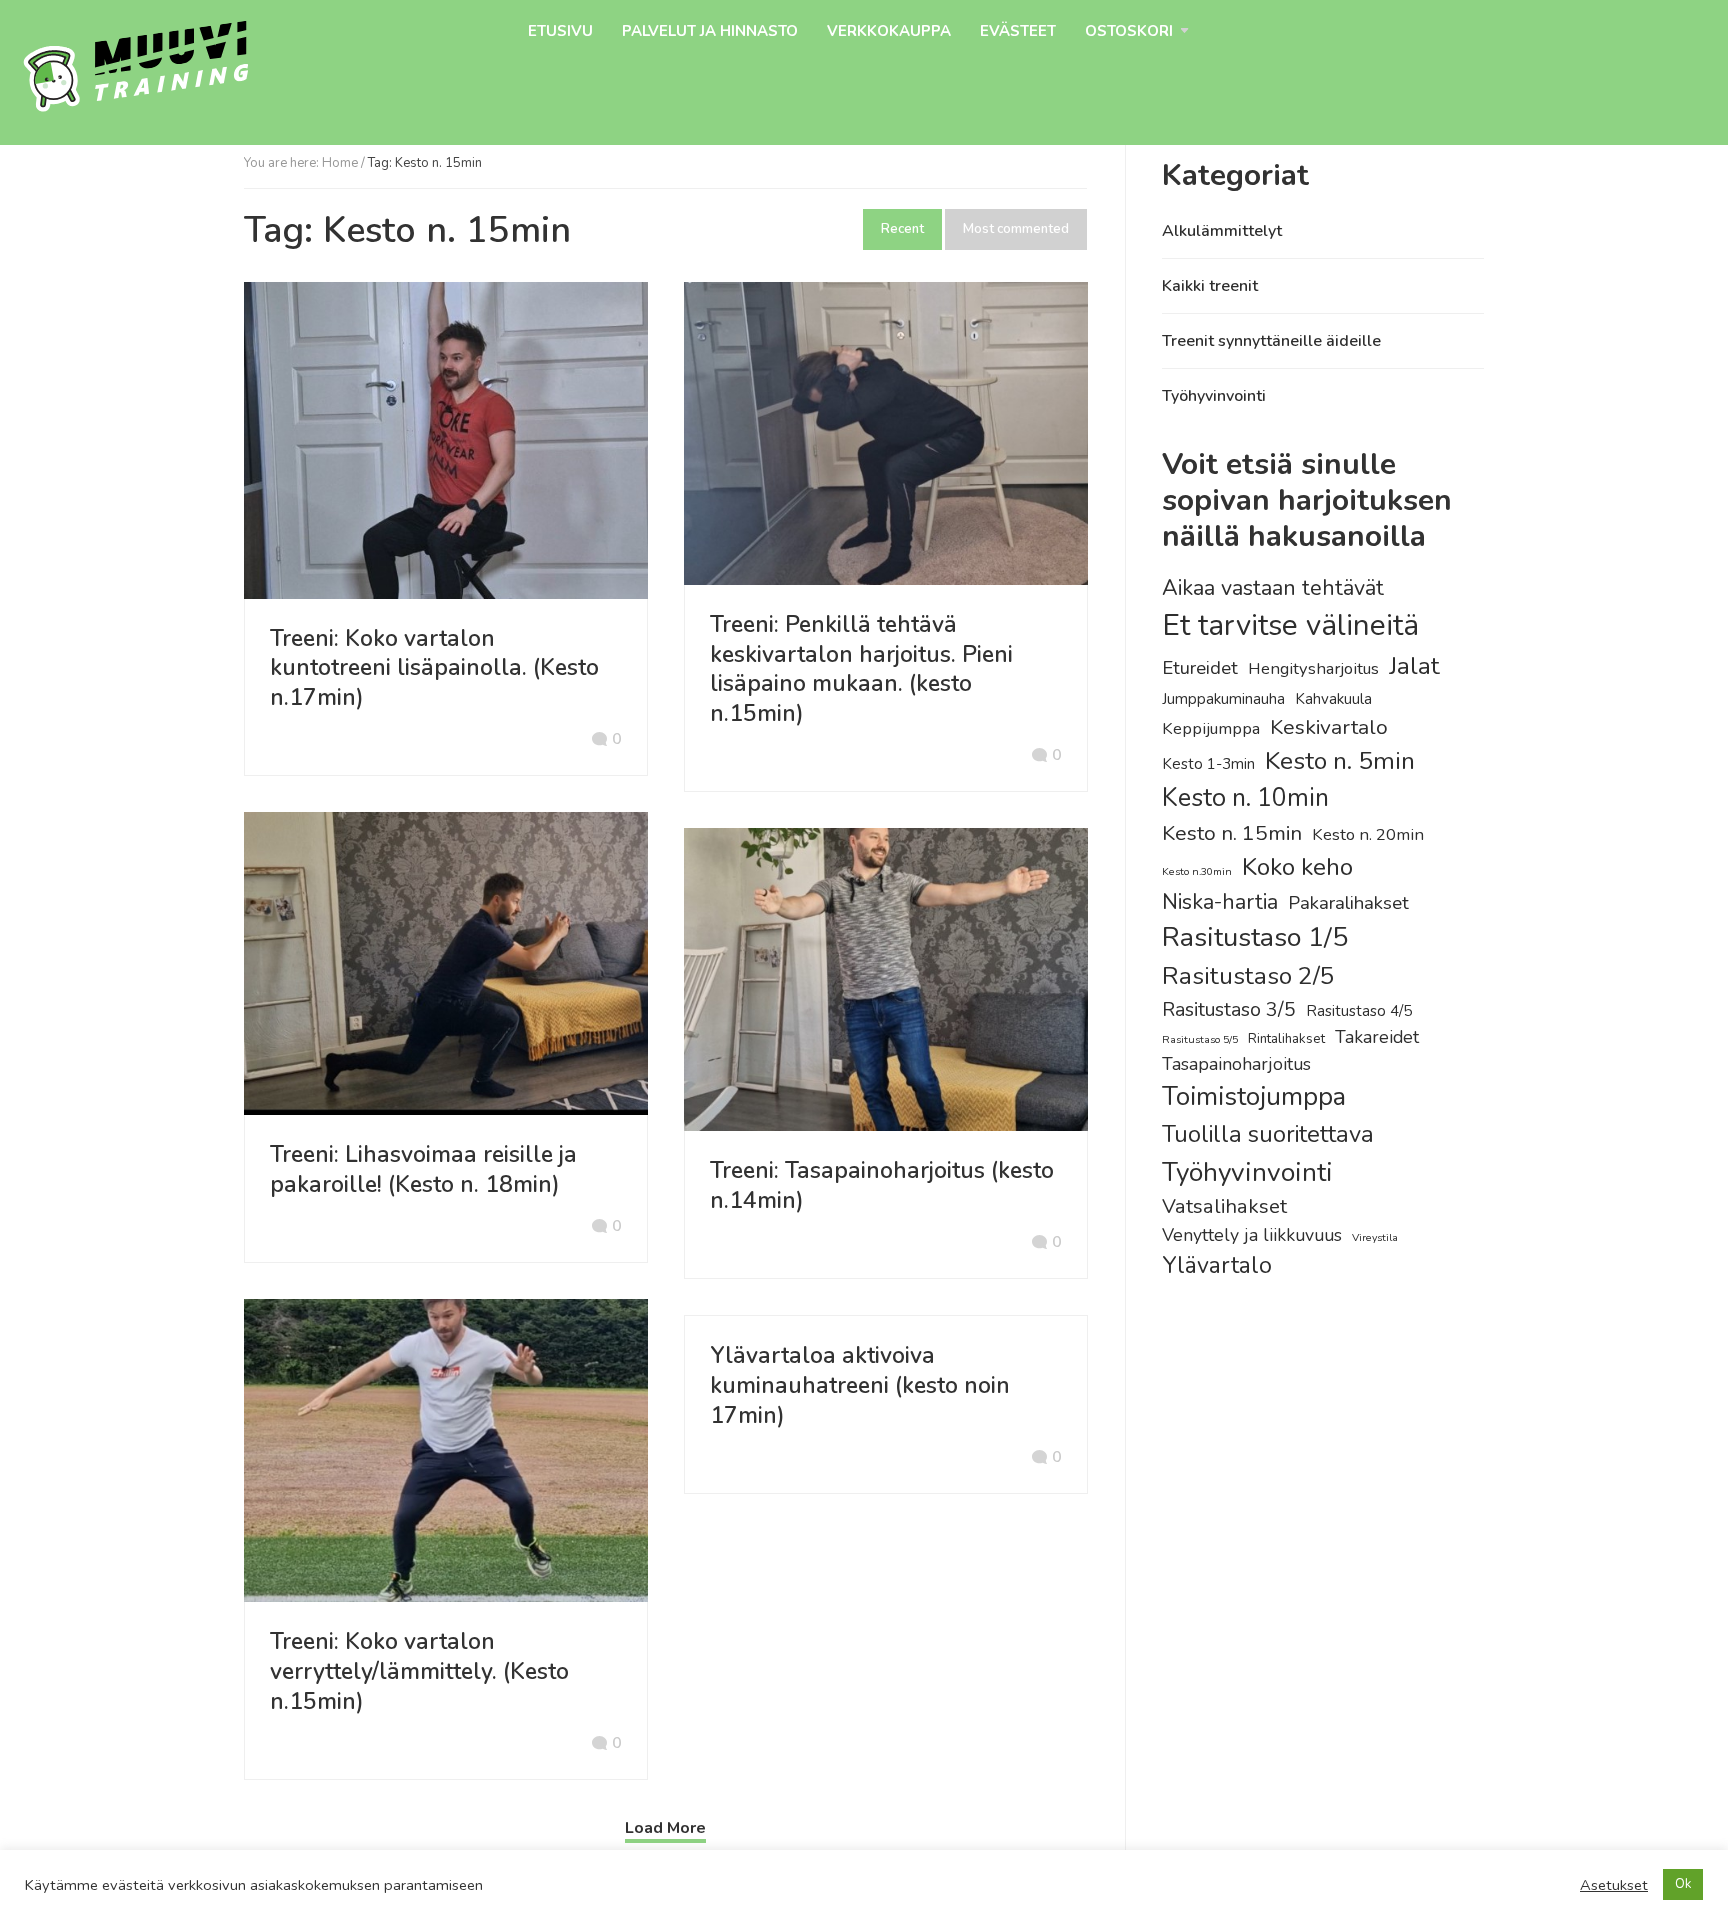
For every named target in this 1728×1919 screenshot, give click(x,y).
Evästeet (1018, 31)
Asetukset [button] (1614, 1885)
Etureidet (1200, 668)
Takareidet (1377, 1037)
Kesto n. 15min (1232, 833)
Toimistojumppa (1254, 1096)
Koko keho (1297, 867)
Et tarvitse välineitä (1290, 625)
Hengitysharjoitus (1313, 668)
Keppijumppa (1211, 728)
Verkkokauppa (889, 31)
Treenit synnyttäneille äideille (1271, 341)
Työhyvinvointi (1214, 396)
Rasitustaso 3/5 (1229, 1009)
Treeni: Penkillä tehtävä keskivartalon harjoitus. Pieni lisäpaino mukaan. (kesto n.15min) (861, 669)
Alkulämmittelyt (1222, 231)
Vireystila (1375, 1237)
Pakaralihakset (1348, 903)
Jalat (1414, 666)
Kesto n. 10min (1245, 798)
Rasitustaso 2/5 (1248, 976)
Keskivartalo (1329, 727)
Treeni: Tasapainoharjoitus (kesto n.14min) (882, 1185)
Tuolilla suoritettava (1268, 1134)
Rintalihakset (1286, 1039)
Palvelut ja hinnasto (710, 31)
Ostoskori (1129, 31)
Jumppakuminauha (1223, 699)
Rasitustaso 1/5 (1255, 937)
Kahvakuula (1333, 699)
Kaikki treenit (1210, 286)
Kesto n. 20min (1368, 834)
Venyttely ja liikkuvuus (1252, 1235)
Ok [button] (1683, 1884)
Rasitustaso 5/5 (1200, 1039)
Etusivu (560, 31)
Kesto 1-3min (1208, 764)
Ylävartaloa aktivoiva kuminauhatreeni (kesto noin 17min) (860, 1385)
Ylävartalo (1217, 1265)
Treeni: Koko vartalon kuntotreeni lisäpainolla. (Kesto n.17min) (434, 668)
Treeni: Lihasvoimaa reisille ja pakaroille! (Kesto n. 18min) (423, 1169)
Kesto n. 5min (1340, 761)
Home (340, 163)
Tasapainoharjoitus (1236, 1064)
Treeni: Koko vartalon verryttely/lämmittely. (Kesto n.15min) (419, 1671)
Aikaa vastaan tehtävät (1273, 588)
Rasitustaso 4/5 (1359, 1011)
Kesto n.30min (1197, 871)
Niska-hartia (1220, 902)
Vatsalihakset (1224, 1206)
